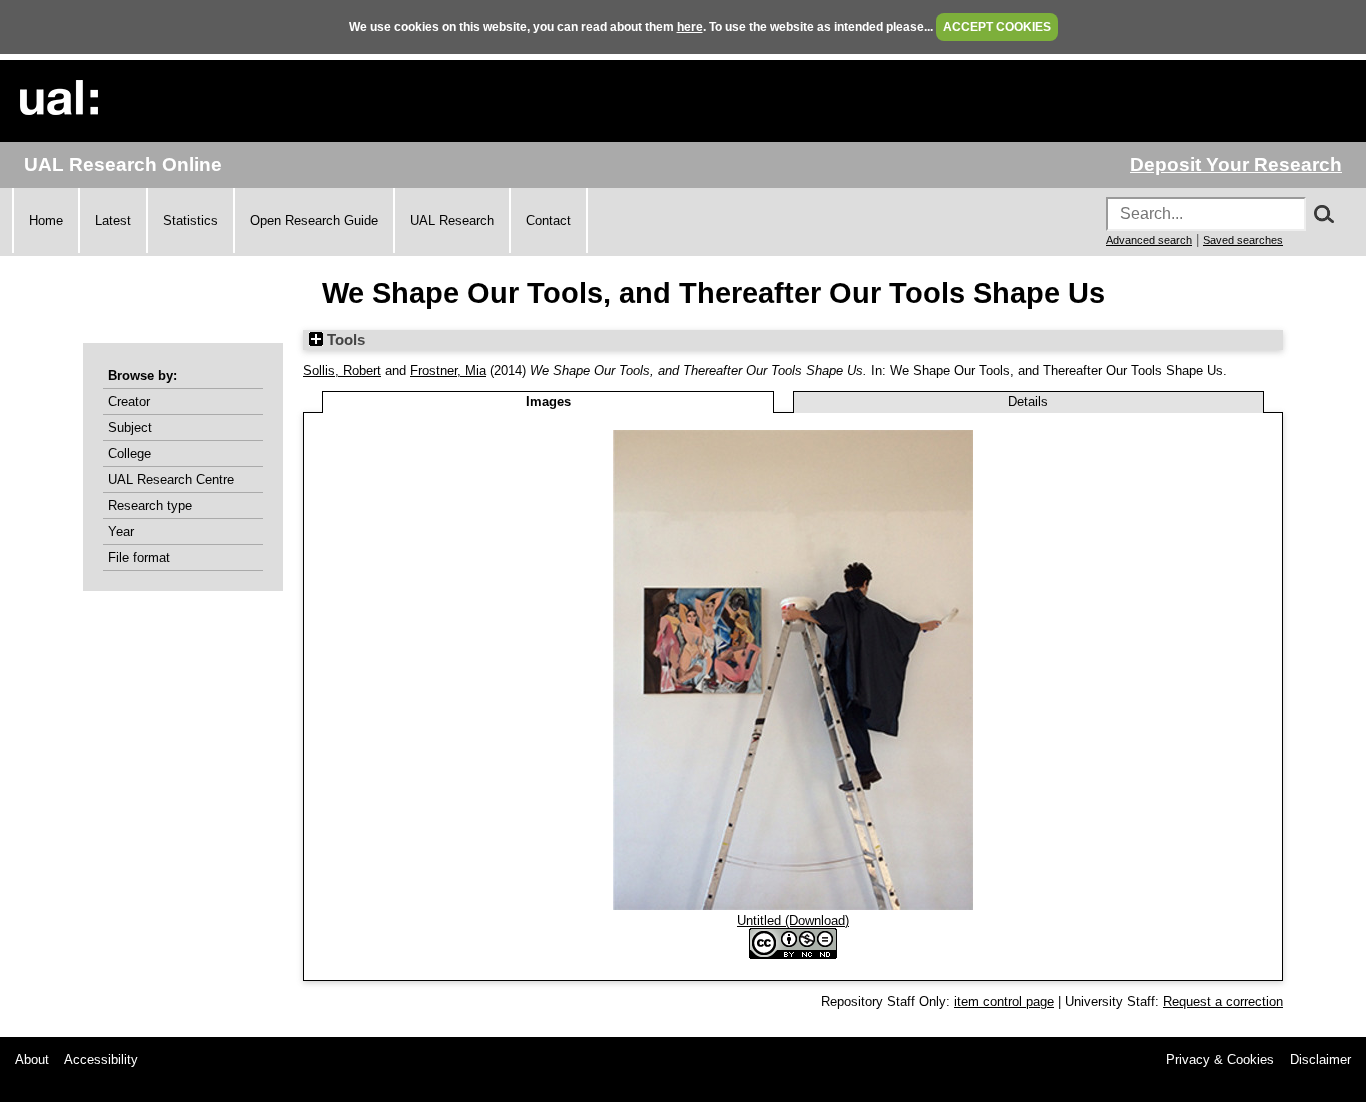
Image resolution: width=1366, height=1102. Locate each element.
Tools (344, 340)
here (690, 27)
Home (46, 220)
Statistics (190, 220)
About (32, 1059)
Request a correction (1223, 1001)
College (129, 453)
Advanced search (1149, 240)
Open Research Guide (314, 220)
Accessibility (101, 1059)
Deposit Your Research (1236, 164)
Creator (129, 401)
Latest (113, 220)
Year (121, 531)
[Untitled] (793, 905)
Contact (548, 220)
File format (139, 557)
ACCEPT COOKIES (997, 27)
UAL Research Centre (171, 479)
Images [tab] (548, 401)
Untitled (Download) (793, 920)
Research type (150, 505)
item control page (1004, 1001)
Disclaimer (1320, 1059)
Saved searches (1243, 240)
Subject (130, 427)
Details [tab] (1028, 401)
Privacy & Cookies (1220, 1059)
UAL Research (452, 220)
